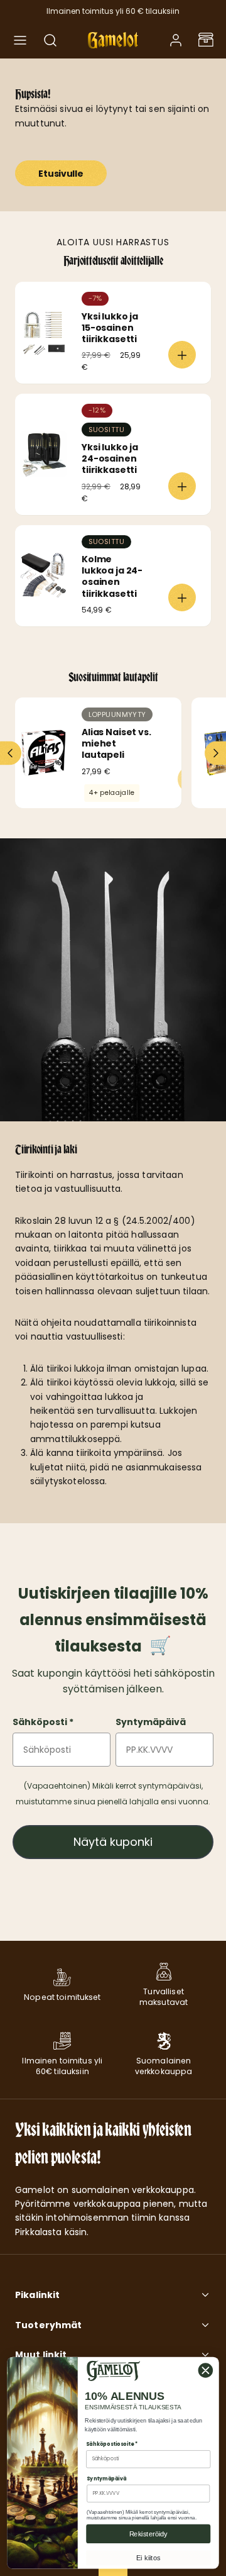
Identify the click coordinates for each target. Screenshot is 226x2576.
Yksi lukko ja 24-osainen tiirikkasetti (110, 458)
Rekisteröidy (148, 2534)
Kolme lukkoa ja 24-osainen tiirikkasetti (112, 576)
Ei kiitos (148, 2558)
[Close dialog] (206, 2371)
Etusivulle (61, 174)
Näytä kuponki (113, 1842)
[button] (20, 40)
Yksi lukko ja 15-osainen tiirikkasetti (110, 328)
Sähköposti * (43, 1722)
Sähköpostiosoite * (112, 2444)
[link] (176, 40)
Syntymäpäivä (151, 1722)
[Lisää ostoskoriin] (182, 355)
